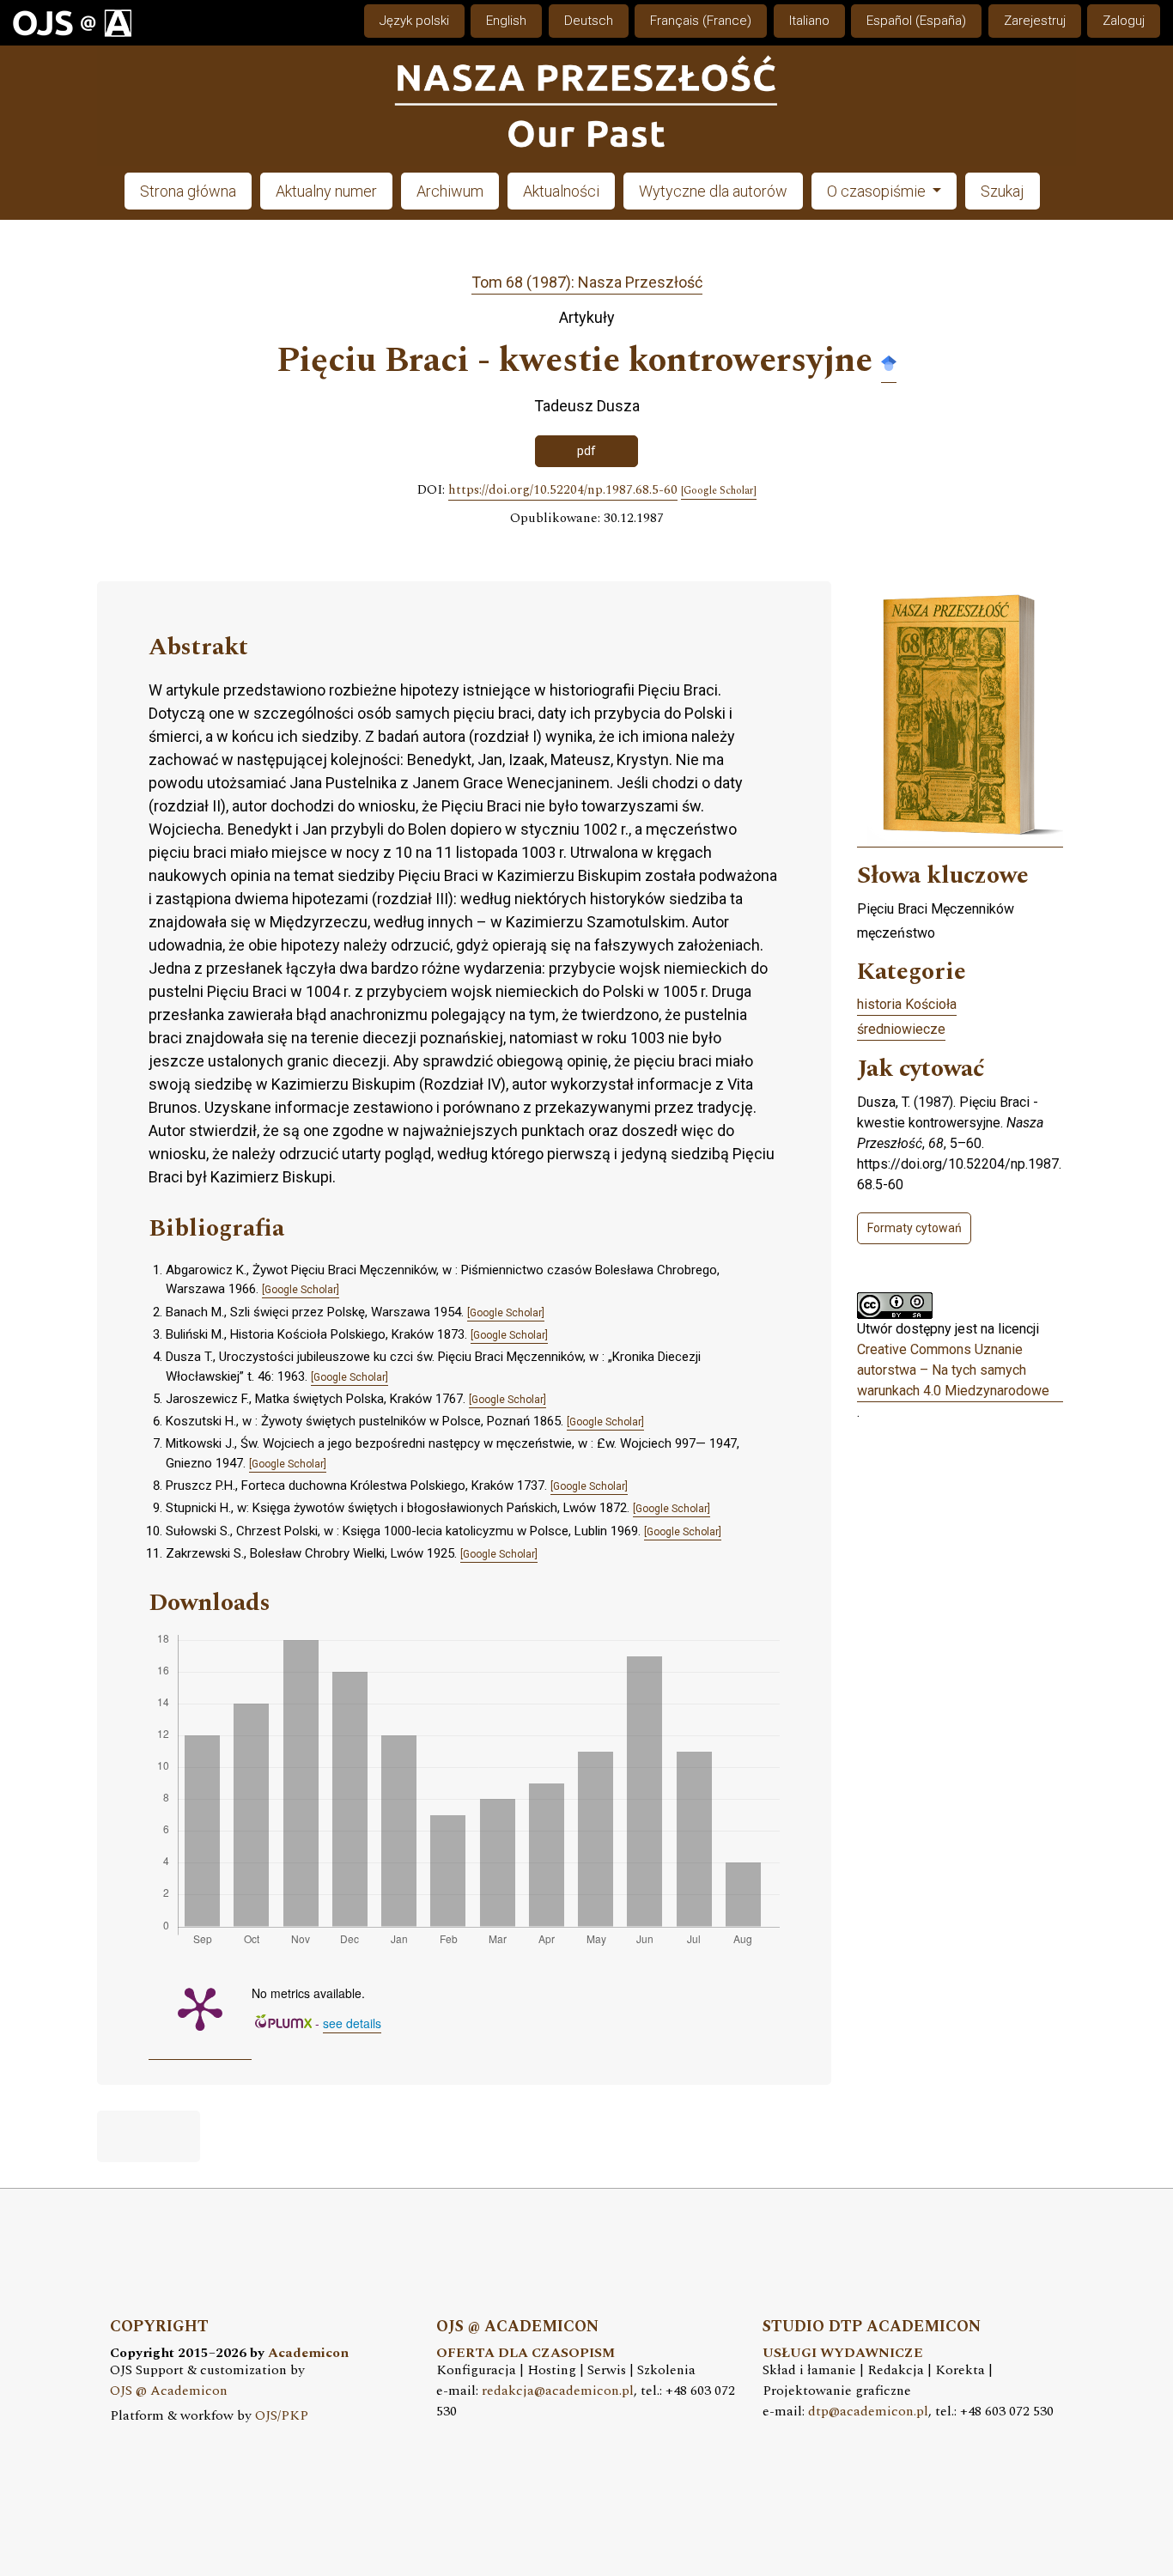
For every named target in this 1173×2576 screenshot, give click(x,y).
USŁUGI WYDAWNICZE (843, 2353)
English (506, 21)
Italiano (809, 21)
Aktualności (561, 191)
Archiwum (450, 191)
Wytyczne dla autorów (713, 191)
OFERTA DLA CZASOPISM (526, 2353)
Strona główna (188, 191)
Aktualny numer (326, 191)
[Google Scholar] (889, 362)
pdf (586, 451)
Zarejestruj (1035, 21)
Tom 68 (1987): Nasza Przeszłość (587, 282)
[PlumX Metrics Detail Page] (200, 2008)
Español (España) (916, 21)
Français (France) (701, 21)
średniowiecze (901, 1029)
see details (352, 2023)
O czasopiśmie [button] (878, 191)
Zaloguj (1124, 21)
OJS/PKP (282, 2416)
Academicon (308, 2353)
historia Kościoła (907, 1004)
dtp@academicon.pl (868, 2412)
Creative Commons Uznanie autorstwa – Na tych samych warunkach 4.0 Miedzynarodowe (953, 1370)
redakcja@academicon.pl (558, 2391)
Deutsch (589, 21)
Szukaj (1003, 191)
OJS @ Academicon (169, 2391)
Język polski (414, 21)
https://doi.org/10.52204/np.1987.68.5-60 (563, 490)
